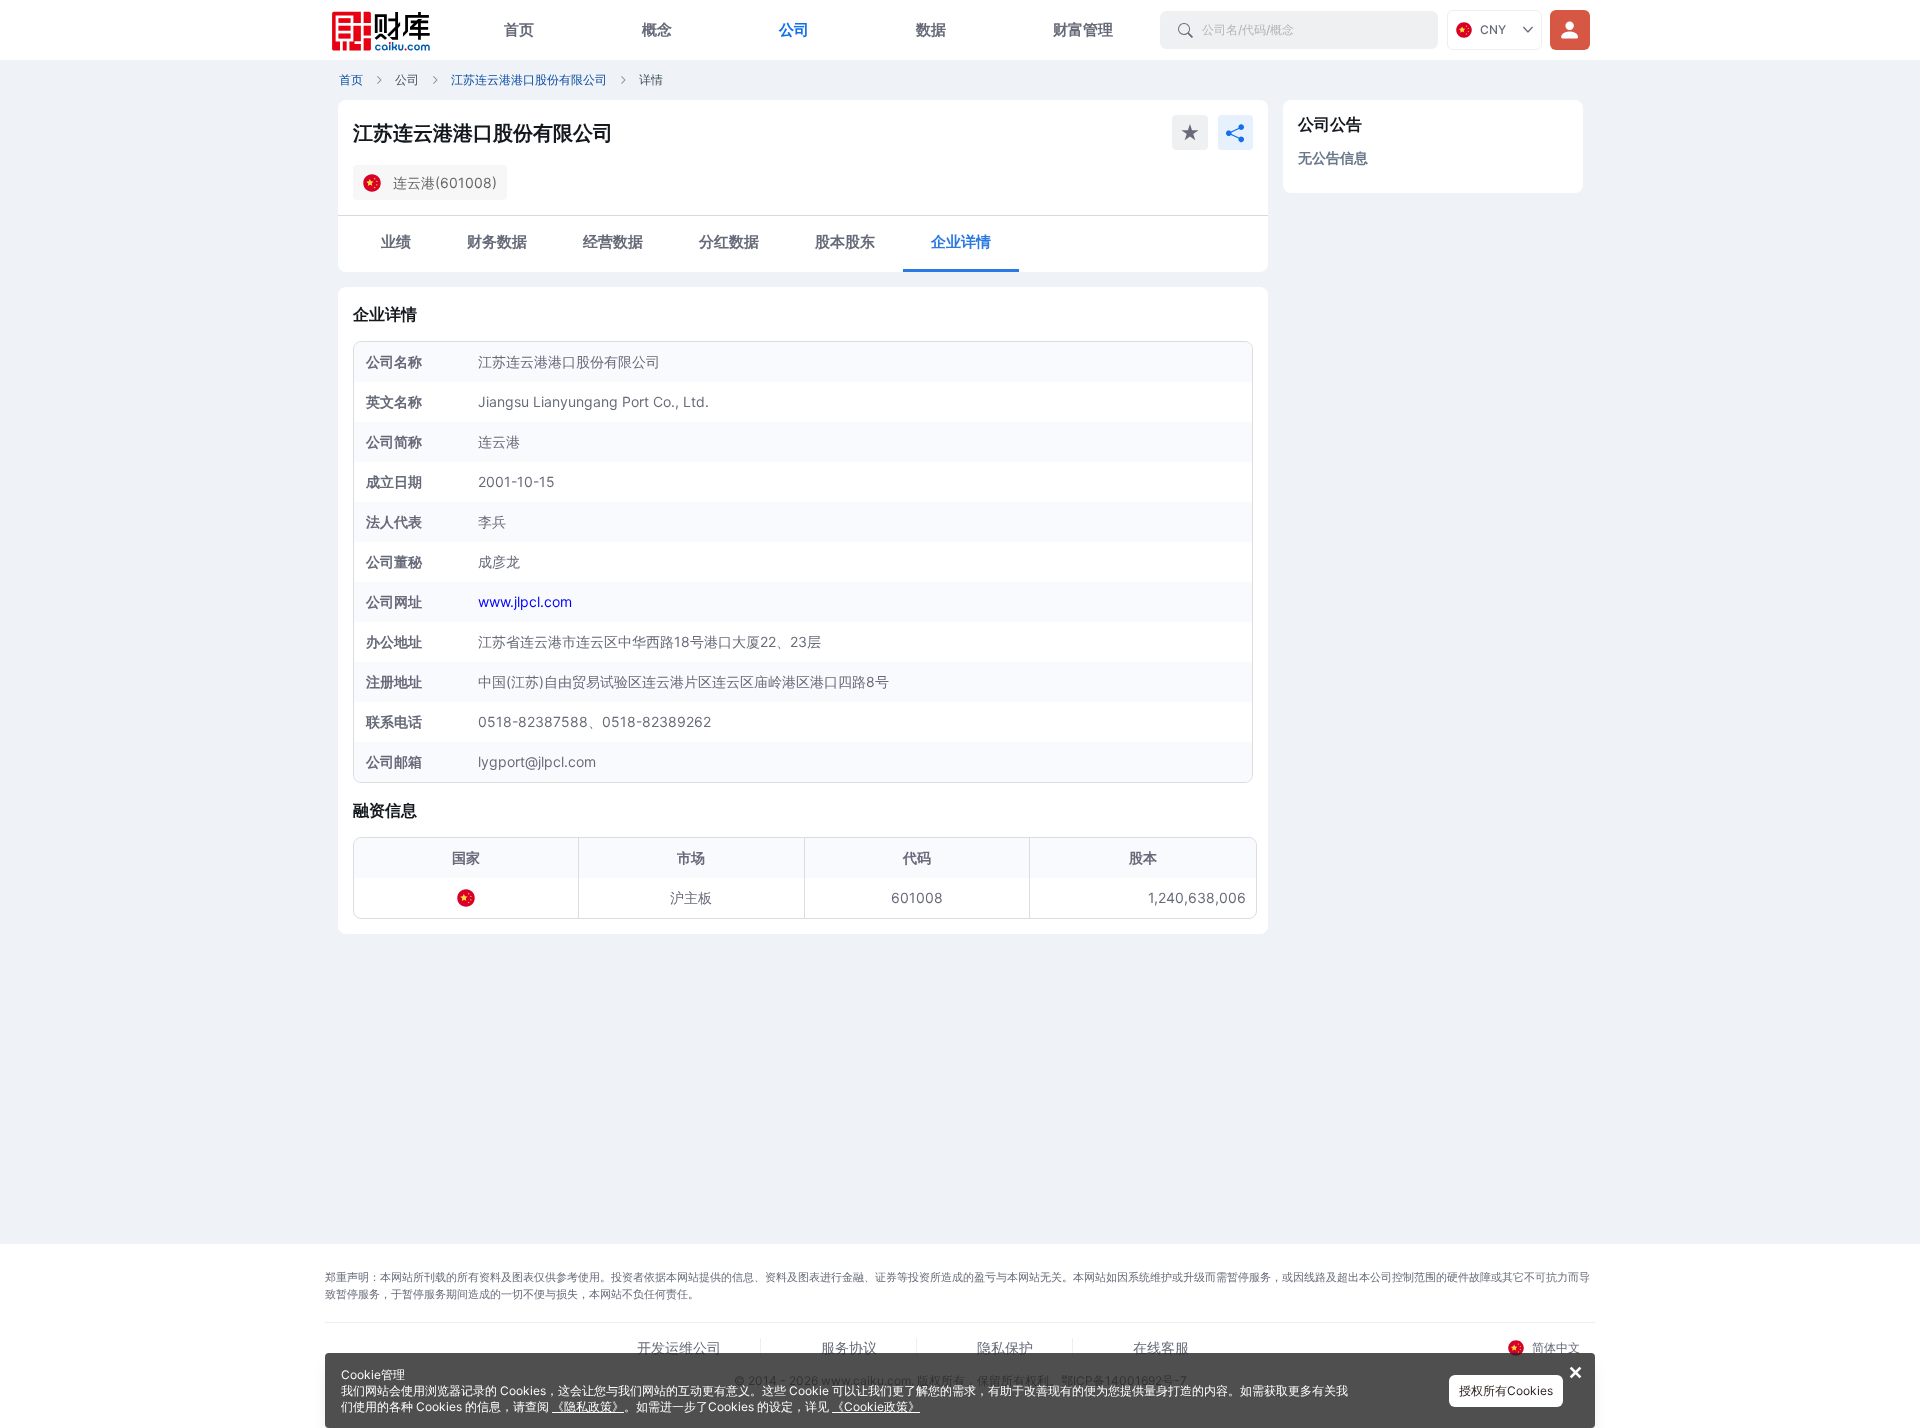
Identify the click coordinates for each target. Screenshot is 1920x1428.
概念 (657, 29)
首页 (519, 29)
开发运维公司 (679, 1347)
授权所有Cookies (1506, 1390)
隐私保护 (1005, 1347)
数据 (931, 29)
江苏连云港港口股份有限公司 (529, 79)
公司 (794, 29)
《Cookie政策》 (876, 1406)
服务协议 (849, 1347)
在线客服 (1161, 1347)
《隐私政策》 (588, 1406)
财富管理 (1083, 29)
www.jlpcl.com (525, 601)
